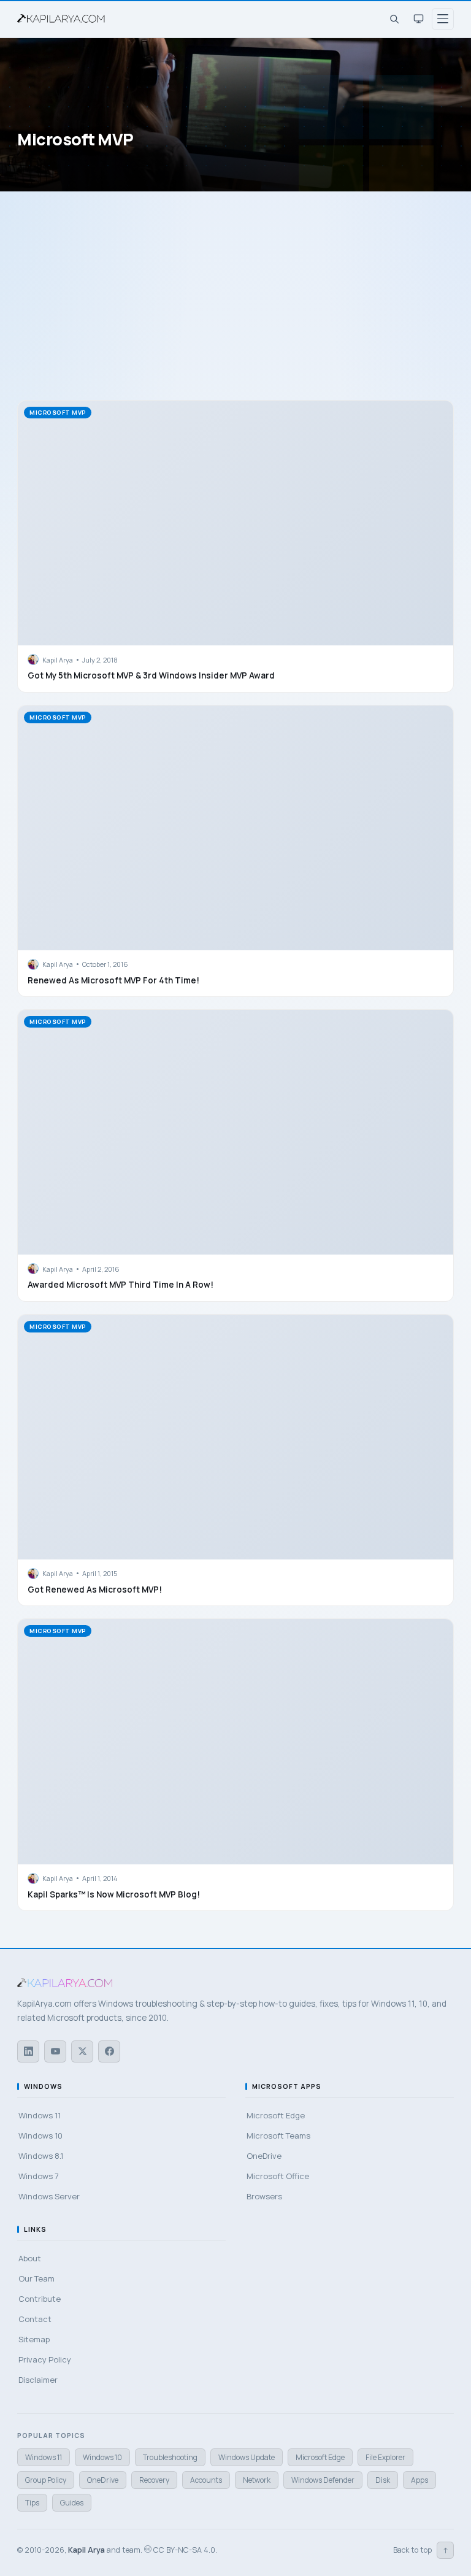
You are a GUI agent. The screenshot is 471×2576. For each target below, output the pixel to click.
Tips (32, 2503)
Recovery (154, 2480)
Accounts (206, 2480)
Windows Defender (323, 2480)
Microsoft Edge (320, 2457)
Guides (72, 2503)
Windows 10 (102, 2457)
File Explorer (385, 2457)
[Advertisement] (235, 308)
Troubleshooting (170, 2457)
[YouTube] (55, 2051)
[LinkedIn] (28, 2051)
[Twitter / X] (82, 2051)
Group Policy (46, 2480)
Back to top (421, 2550)
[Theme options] (418, 19)
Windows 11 (44, 2457)
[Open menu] (443, 19)
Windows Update (247, 2457)
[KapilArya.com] (63, 19)
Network (257, 2480)
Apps (419, 2480)
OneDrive (103, 2480)
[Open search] (394, 19)
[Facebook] (109, 2051)
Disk (383, 2480)
